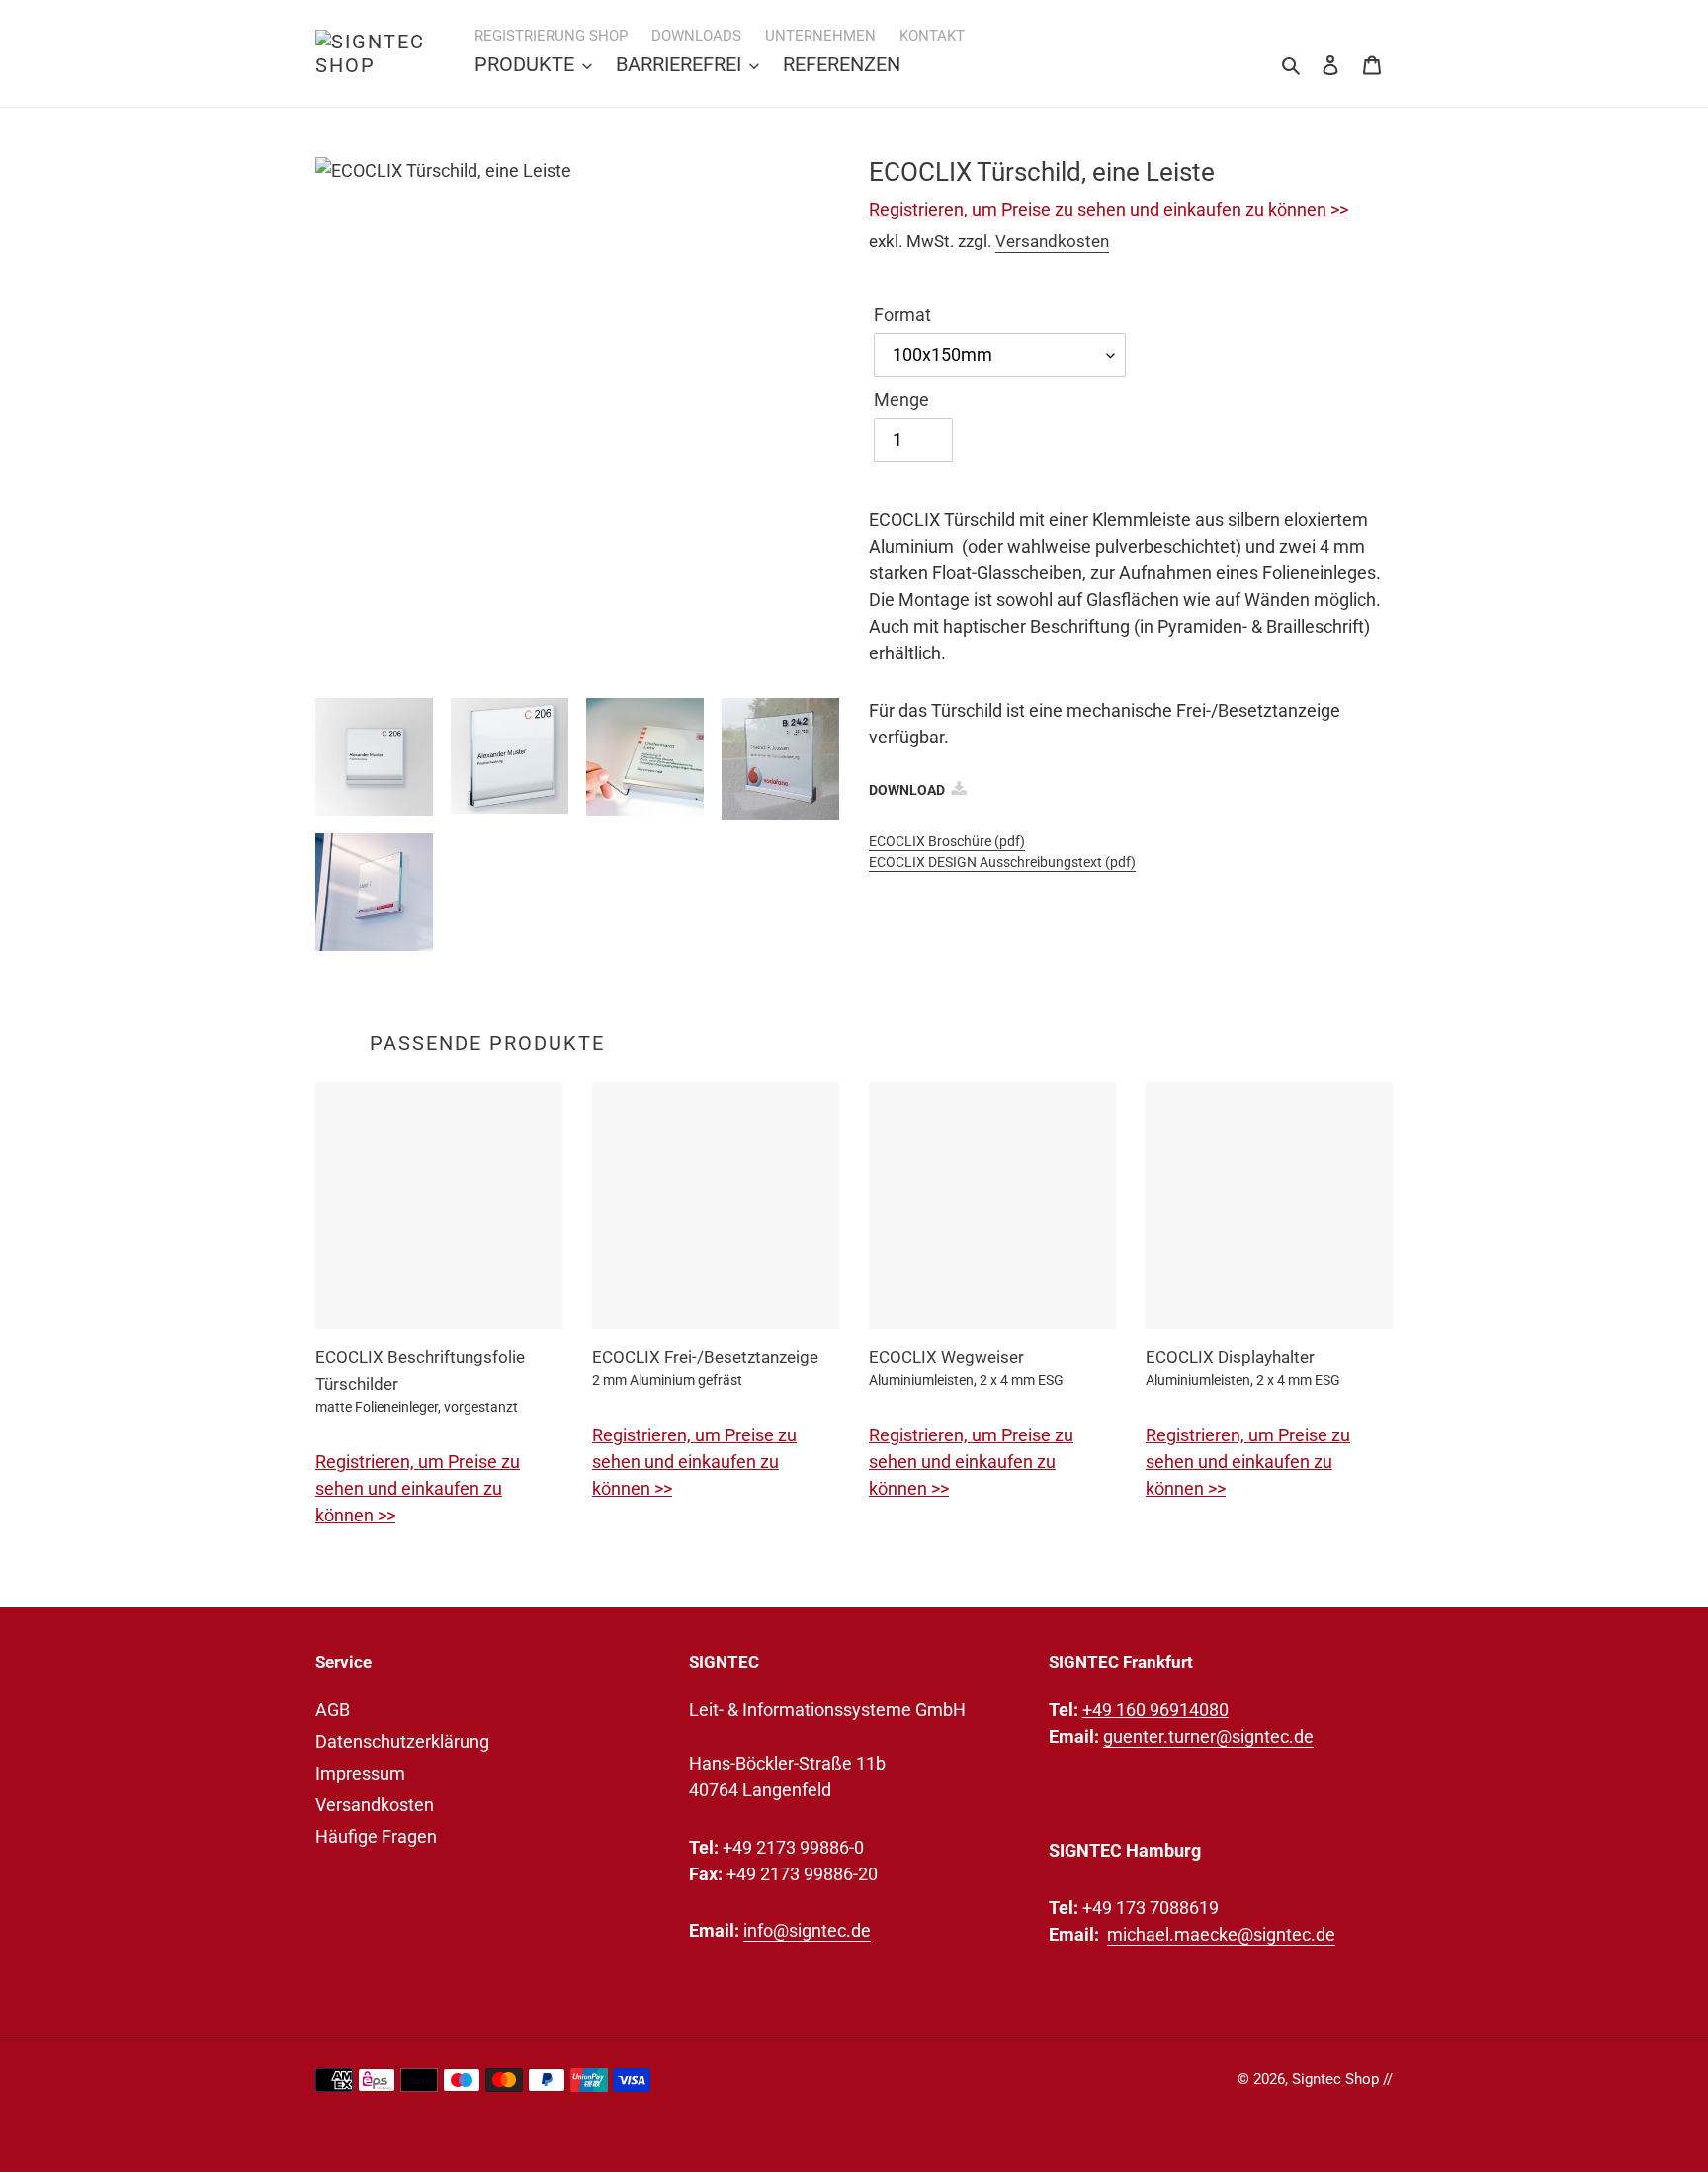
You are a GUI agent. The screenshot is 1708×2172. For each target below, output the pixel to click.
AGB (333, 1710)
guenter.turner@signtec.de (1208, 1737)
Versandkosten (1052, 241)
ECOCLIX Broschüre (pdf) (947, 841)
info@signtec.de (807, 1930)
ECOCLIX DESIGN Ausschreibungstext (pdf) (1002, 862)
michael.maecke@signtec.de (1221, 1934)
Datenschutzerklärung (402, 1741)
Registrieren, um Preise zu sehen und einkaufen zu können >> (1109, 209)
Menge (901, 400)
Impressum (360, 1773)
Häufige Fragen (376, 1836)
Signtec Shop (1335, 2079)
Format (902, 315)
